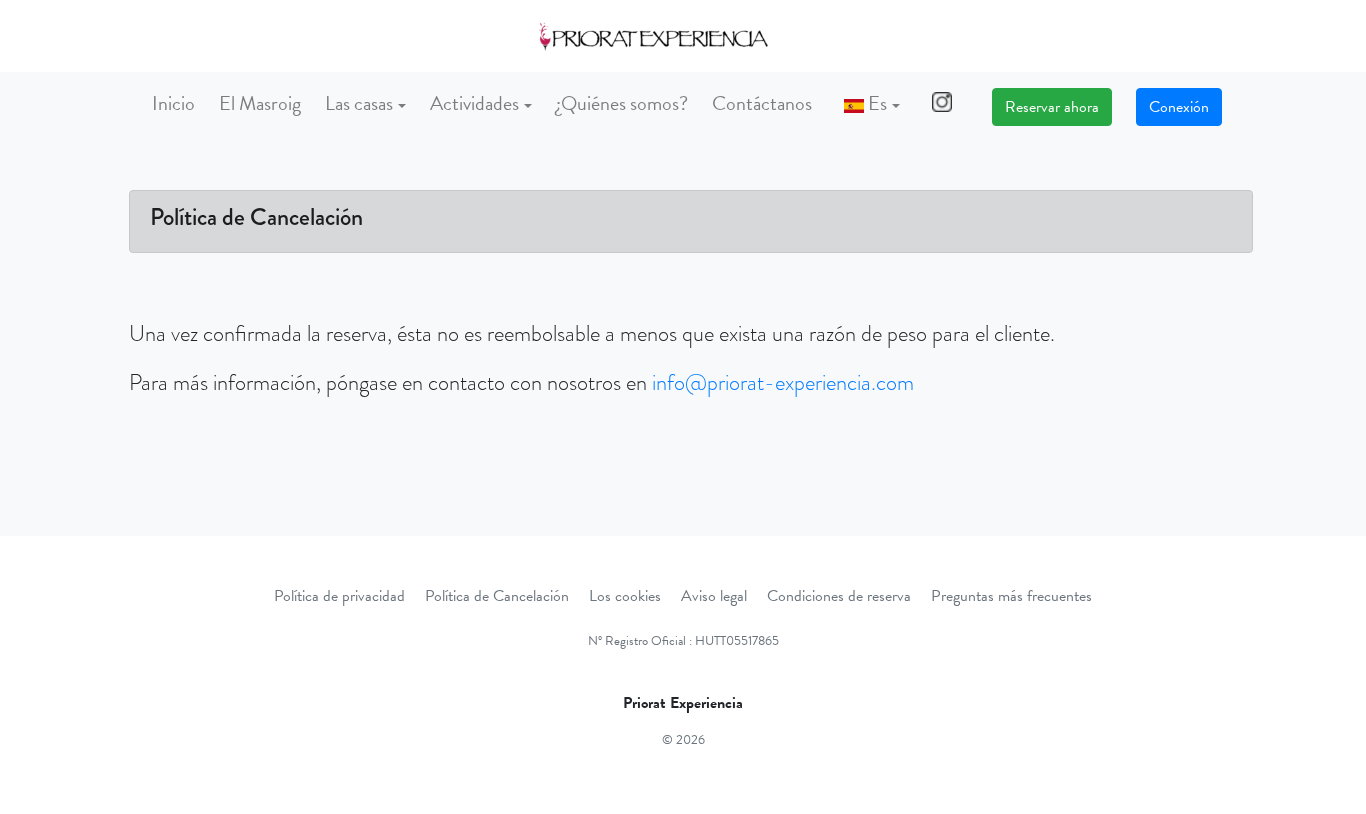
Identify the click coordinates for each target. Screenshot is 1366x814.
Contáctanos (762, 103)
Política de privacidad (339, 596)
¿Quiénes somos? (622, 103)
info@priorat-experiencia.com (783, 382)
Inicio (173, 103)
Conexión (1179, 107)
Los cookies (625, 596)
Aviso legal (714, 596)
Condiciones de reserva (839, 596)
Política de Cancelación (497, 596)
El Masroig (260, 103)
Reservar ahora (1052, 107)
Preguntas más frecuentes (1011, 596)
